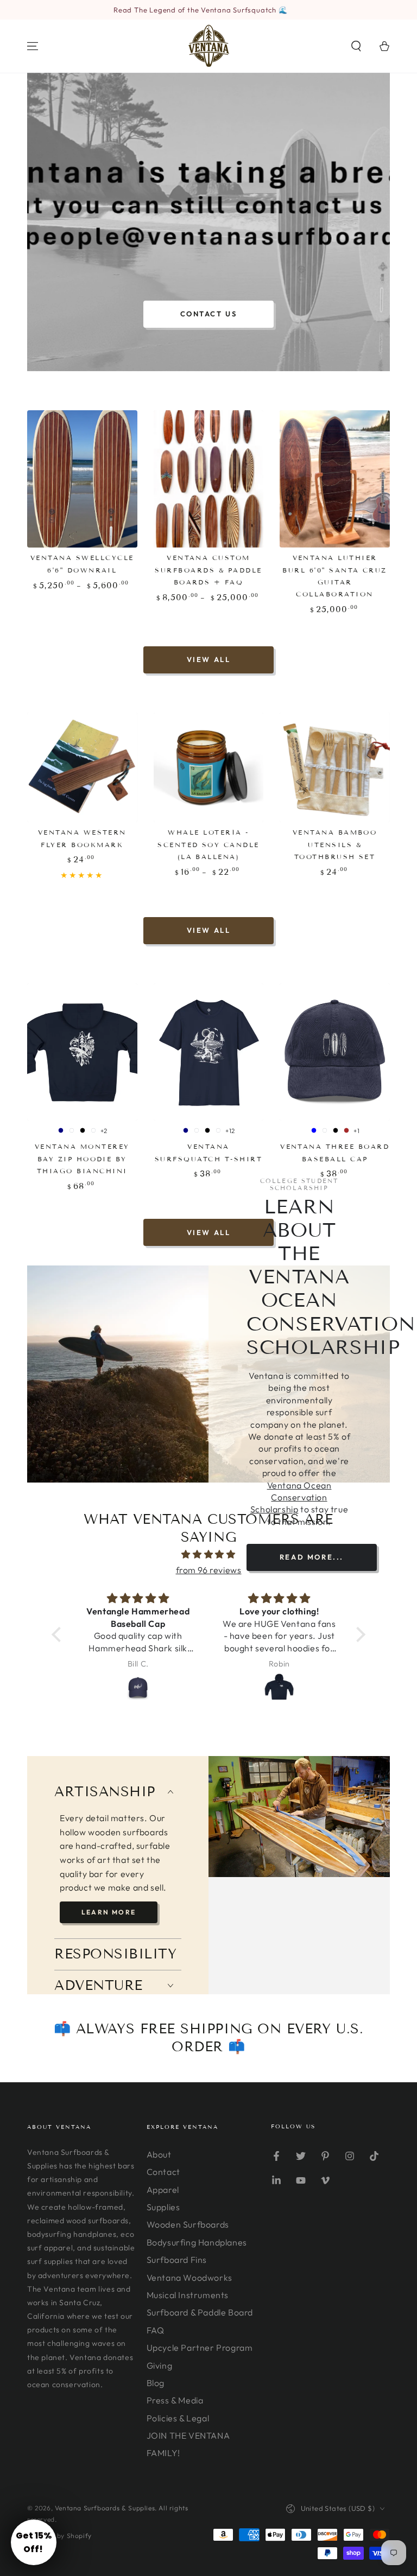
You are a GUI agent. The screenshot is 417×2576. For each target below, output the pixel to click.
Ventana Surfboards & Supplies (105, 2508)
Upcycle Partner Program (200, 2348)
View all (209, 659)
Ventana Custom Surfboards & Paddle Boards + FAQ (208, 570)
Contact (163, 2172)
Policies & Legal (178, 2418)
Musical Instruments (188, 2295)
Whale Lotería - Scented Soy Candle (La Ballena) (208, 844)
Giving (160, 2365)
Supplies (163, 2207)
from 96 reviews (209, 1570)
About (159, 2154)
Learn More (109, 1912)
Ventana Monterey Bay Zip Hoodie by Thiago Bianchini (82, 1159)
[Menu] (33, 46)
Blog (156, 2383)
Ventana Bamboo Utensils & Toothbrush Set (335, 844)
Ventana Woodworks (189, 2278)
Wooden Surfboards (188, 2224)
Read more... (312, 1557)
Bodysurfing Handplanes (197, 2242)
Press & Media (175, 2400)
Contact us (209, 314)
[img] (208, 1554)
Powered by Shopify (59, 2536)
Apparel (163, 2190)
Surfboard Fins (177, 2260)
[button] (356, 46)
